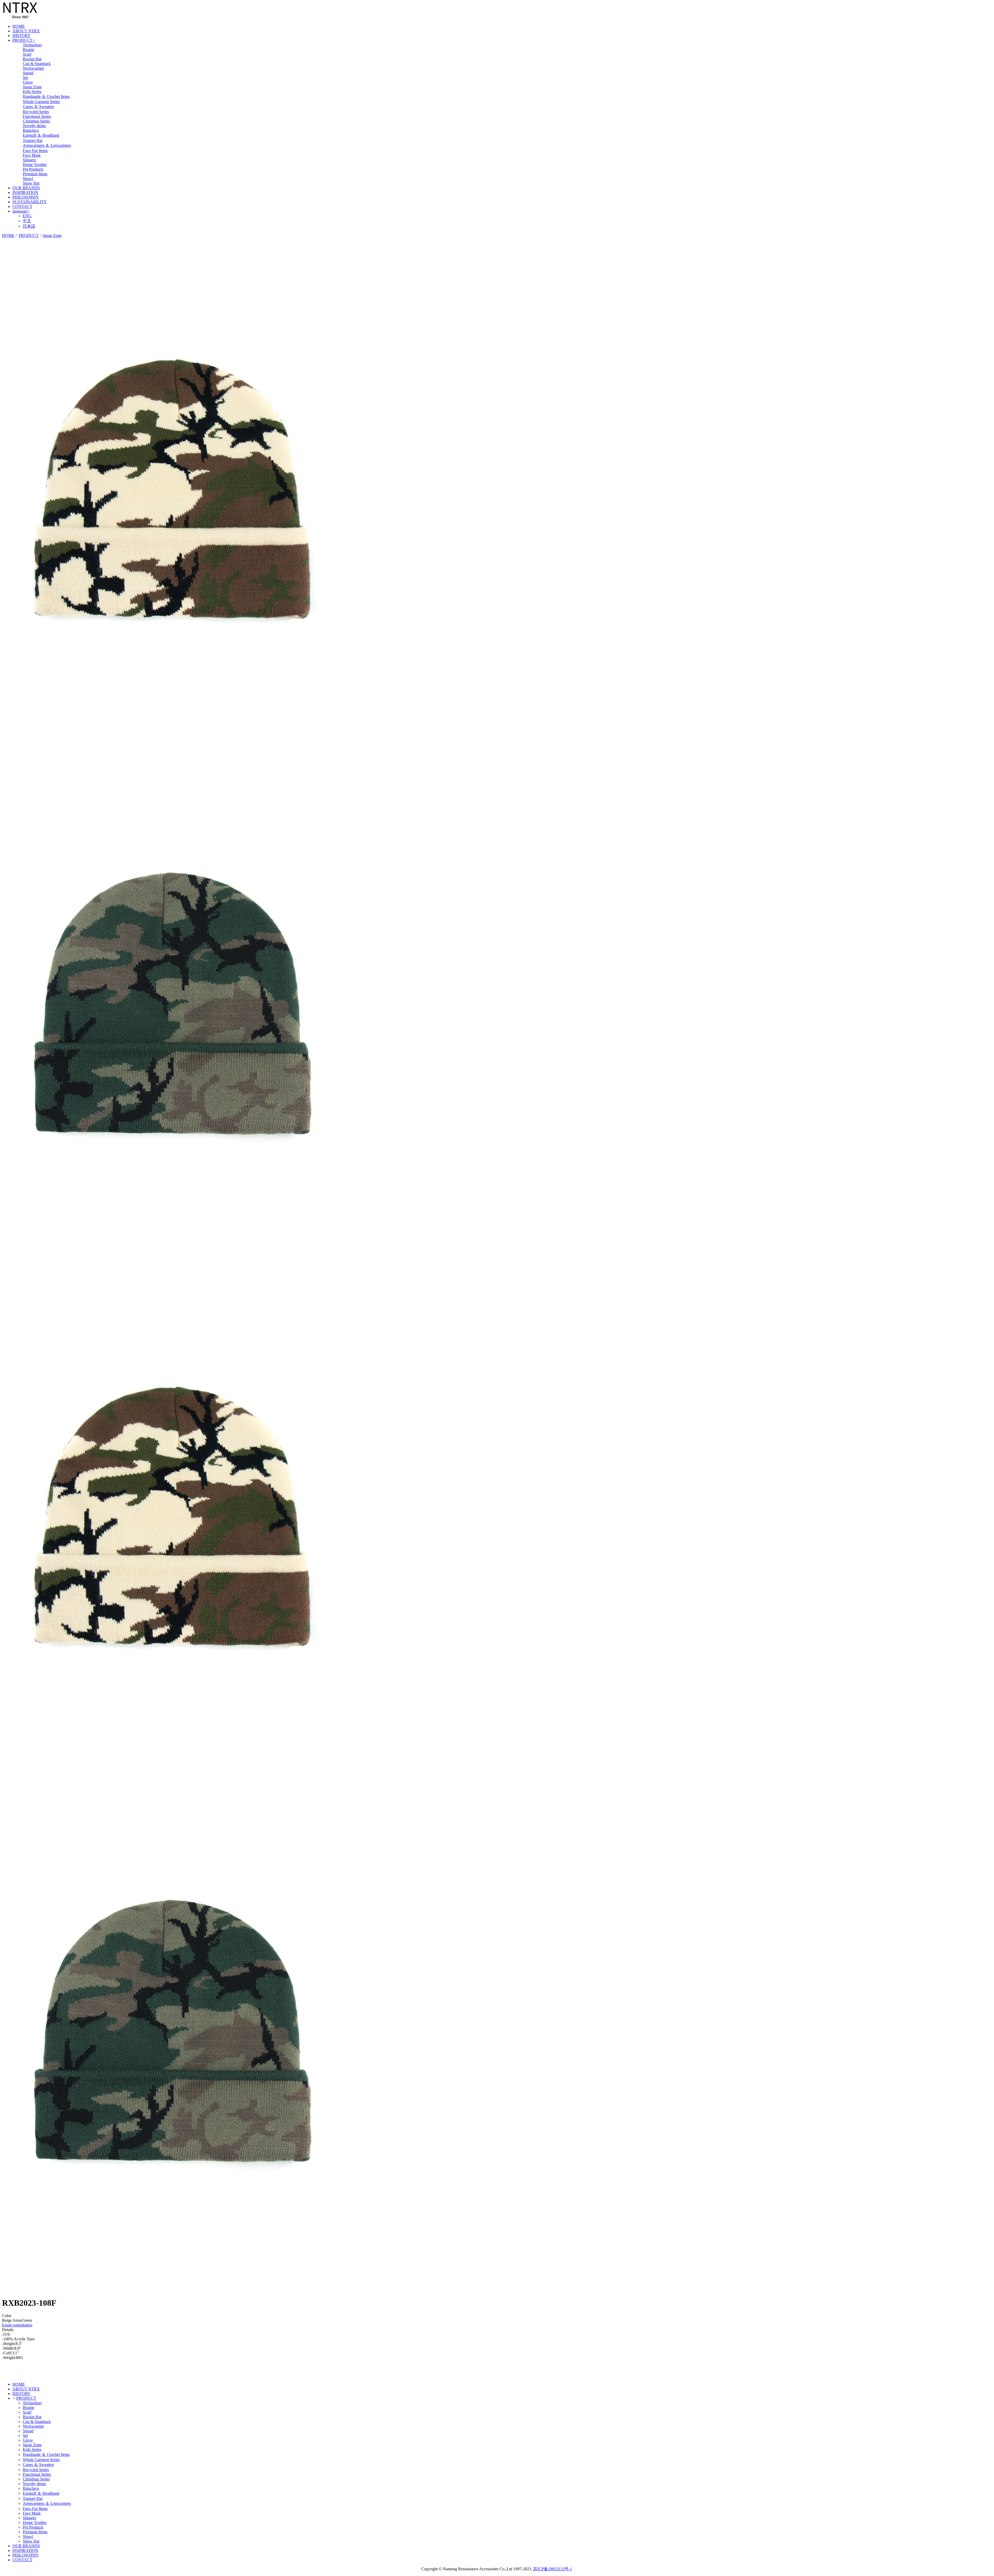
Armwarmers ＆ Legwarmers (47, 145)
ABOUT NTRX (26, 31)
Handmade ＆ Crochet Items (46, 96)
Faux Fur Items (35, 151)
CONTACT (22, 206)
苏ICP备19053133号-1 (553, 2569)
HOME (19, 26)
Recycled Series (36, 112)
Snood (28, 73)
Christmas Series (36, 121)
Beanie (28, 50)
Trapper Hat (33, 140)
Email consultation (17, 2325)
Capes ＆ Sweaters (38, 107)
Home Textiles (35, 165)
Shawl (28, 179)
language (21, 211)
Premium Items (35, 174)
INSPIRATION (25, 193)
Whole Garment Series (41, 102)
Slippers (29, 160)
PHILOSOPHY (26, 197)
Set (25, 78)
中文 (27, 221)
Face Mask (32, 155)
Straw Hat (31, 183)
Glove (28, 82)
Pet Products (33, 169)
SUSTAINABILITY (30, 202)
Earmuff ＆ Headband (41, 135)
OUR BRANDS (26, 188)
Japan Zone (32, 87)
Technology (32, 45)
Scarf (27, 54)
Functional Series (37, 116)
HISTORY (21, 36)
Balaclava (31, 130)
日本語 (29, 226)
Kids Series (32, 92)
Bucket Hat (32, 59)
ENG (27, 216)
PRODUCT (24, 40)
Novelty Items (34, 126)
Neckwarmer (33, 68)
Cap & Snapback (37, 64)
